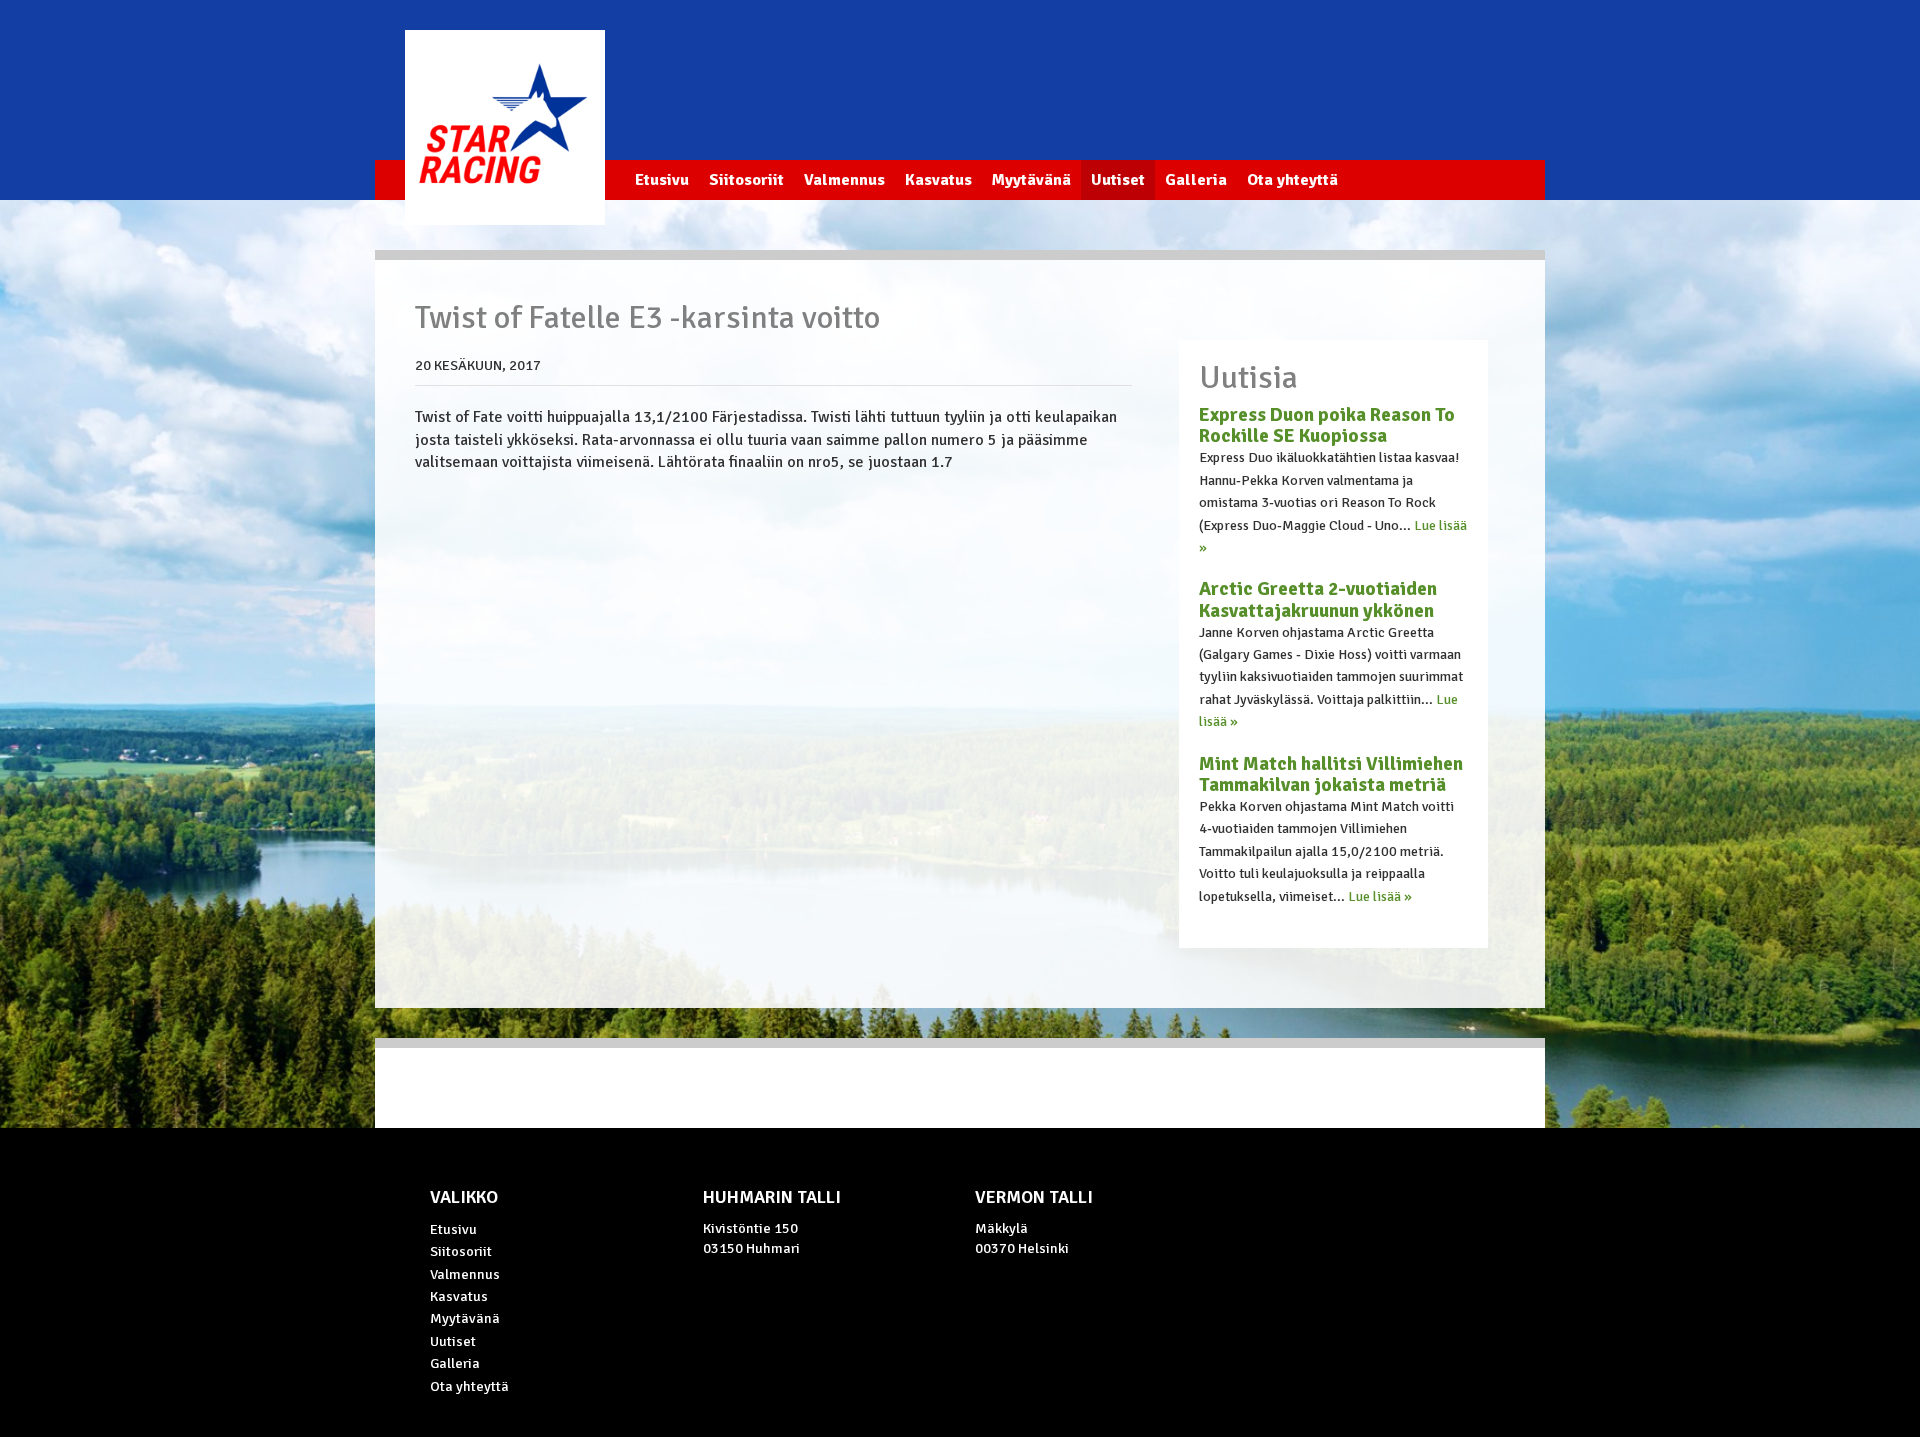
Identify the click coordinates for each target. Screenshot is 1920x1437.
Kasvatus (938, 180)
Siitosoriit (746, 180)
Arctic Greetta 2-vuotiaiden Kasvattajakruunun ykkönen (1318, 599)
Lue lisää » (1380, 896)
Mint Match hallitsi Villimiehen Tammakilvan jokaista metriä (1331, 774)
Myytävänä (1031, 180)
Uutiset (1118, 180)
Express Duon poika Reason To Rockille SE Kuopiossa (1327, 425)
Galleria (1196, 180)
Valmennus (844, 180)
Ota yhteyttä (1292, 180)
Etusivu (662, 180)
